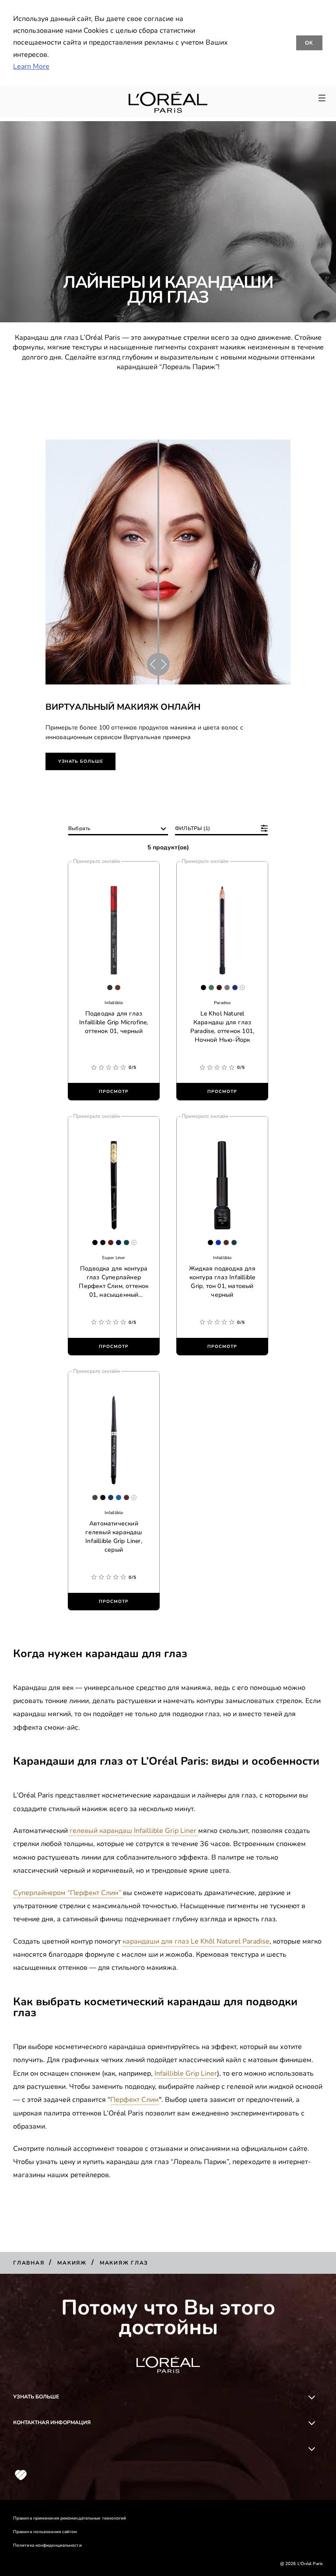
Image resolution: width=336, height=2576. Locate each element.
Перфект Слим (135, 2100)
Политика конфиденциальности (47, 2545)
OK (310, 43)
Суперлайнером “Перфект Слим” (68, 1893)
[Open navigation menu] (322, 98)
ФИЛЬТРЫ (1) (192, 828)
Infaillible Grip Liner (186, 2073)
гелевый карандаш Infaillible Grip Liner (134, 1831)
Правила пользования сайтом (45, 2532)
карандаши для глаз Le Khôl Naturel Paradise (196, 1941)
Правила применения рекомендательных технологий (70, 2518)
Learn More (31, 66)
